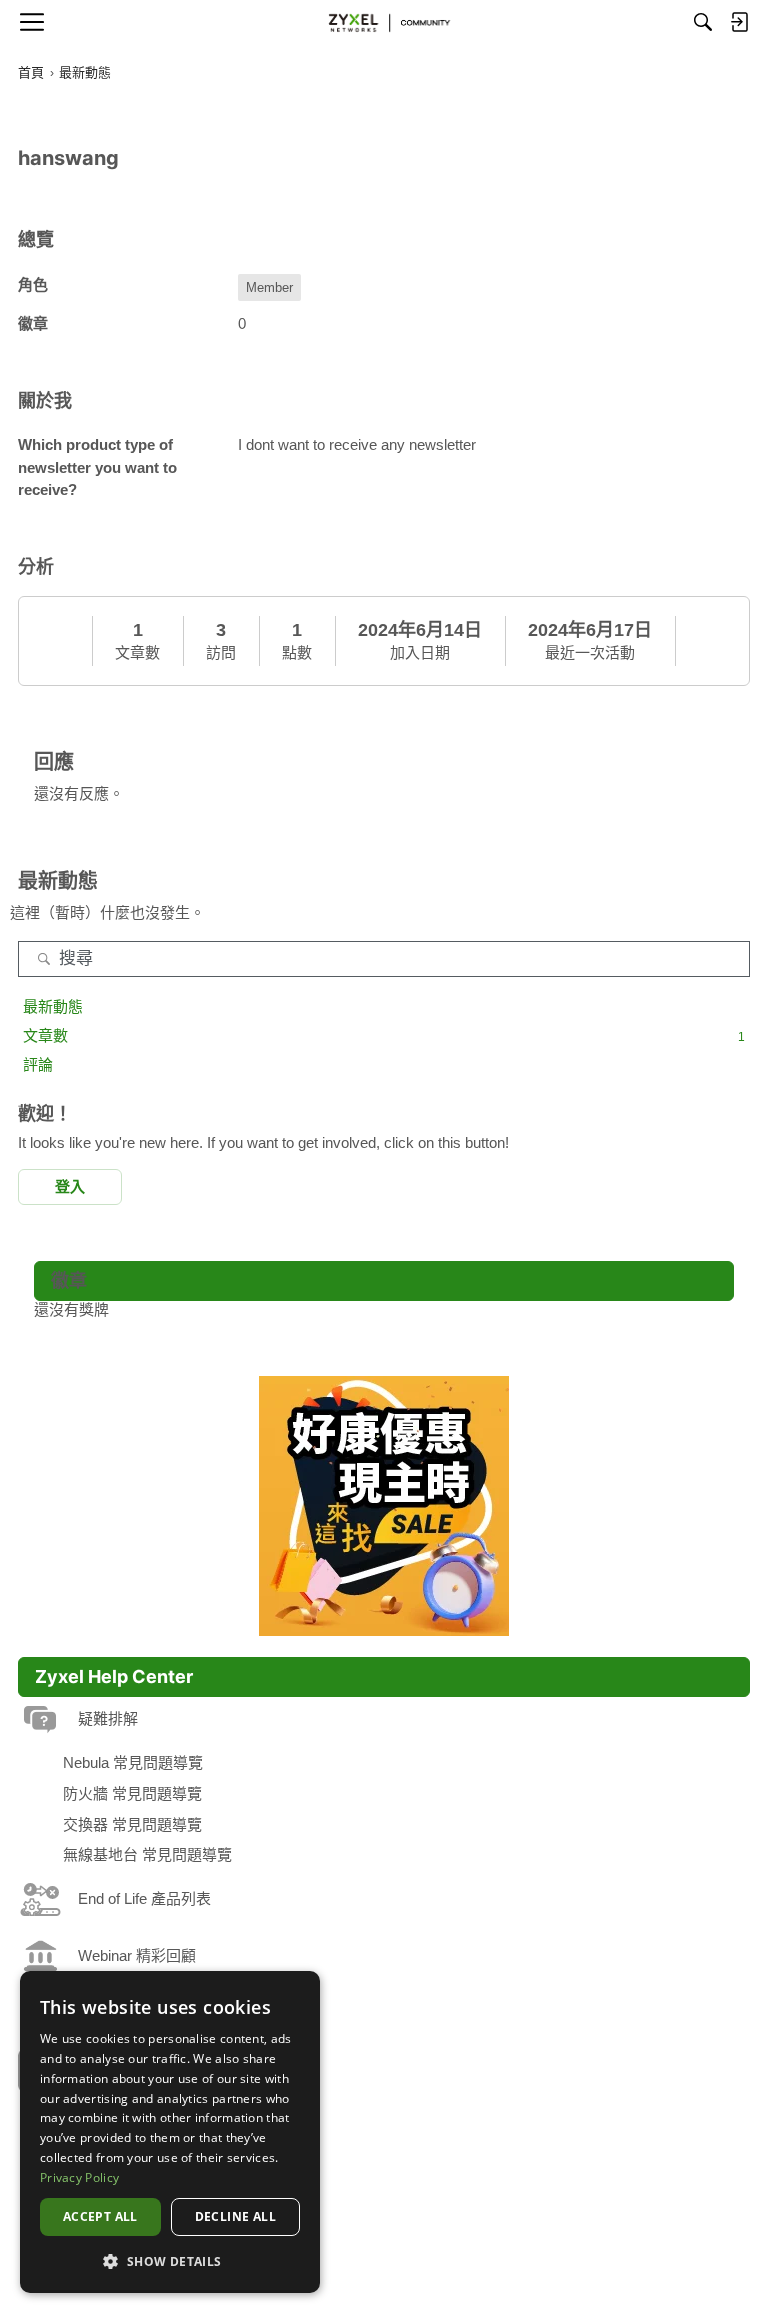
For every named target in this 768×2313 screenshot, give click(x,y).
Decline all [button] (235, 2216)
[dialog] (170, 2132)
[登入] (739, 22)
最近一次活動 (590, 652)
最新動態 (53, 1006)
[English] (384, 22)
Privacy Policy (79, 2177)
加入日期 (420, 652)
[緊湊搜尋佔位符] (703, 22)
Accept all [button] (100, 2216)
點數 (297, 652)
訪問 (221, 652)
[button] (170, 2261)
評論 (38, 1064)
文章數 (137, 652)
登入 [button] (70, 1186)
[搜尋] (44, 959)
